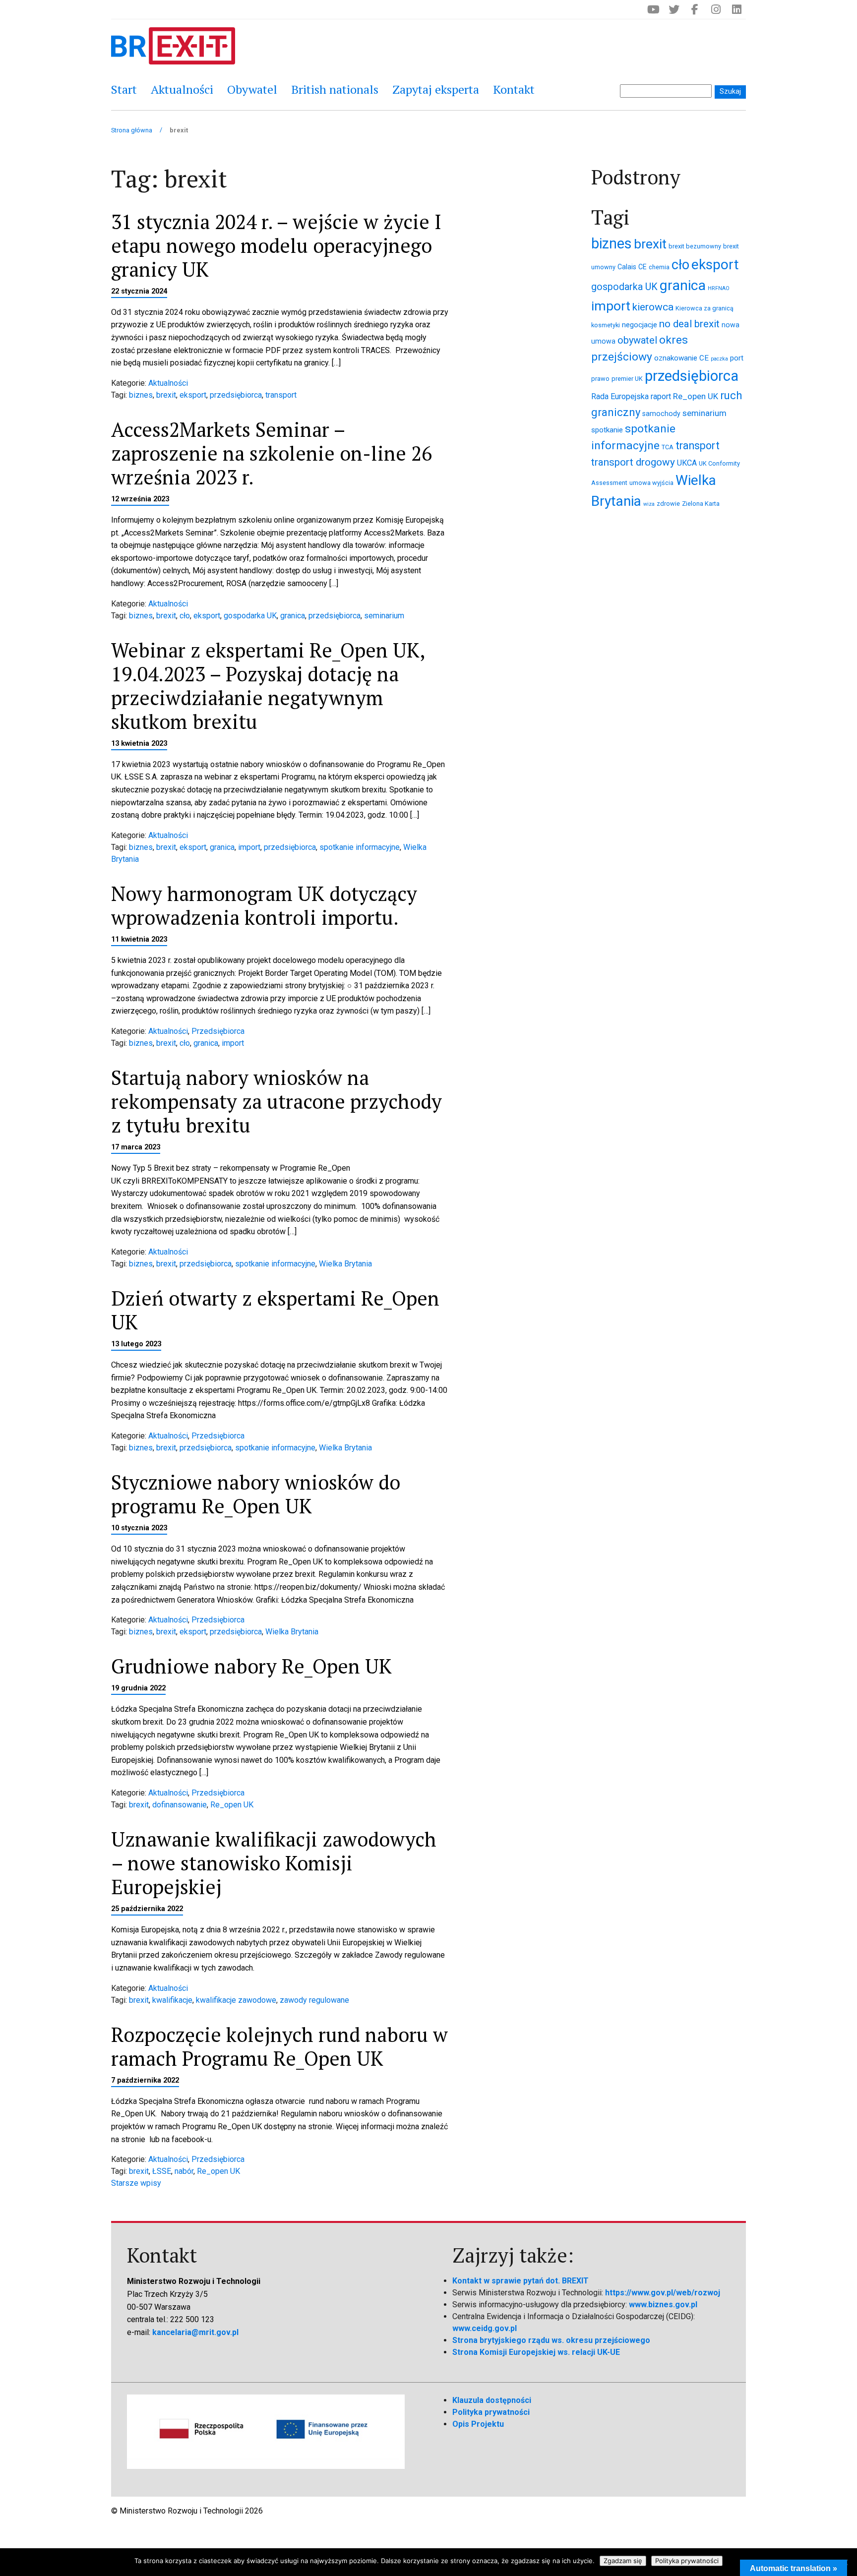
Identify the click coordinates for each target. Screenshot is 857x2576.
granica (293, 616)
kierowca (653, 307)
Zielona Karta (701, 504)
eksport (193, 395)
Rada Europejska (620, 396)
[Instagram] (716, 9)
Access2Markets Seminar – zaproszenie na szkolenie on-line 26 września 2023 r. (272, 453)
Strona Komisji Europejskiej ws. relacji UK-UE (536, 2352)
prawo (600, 379)
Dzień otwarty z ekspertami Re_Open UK (275, 1310)
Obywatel (252, 89)
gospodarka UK (250, 616)
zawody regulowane (314, 2000)
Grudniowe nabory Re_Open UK (251, 1666)
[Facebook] (695, 9)
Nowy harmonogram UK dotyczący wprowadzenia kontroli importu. (264, 905)
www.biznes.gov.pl (663, 2305)
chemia (659, 267)
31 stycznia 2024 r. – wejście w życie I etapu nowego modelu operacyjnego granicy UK (276, 245)
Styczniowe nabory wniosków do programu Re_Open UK (256, 1494)
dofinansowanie (180, 1805)
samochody (661, 414)
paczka (719, 359)
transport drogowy (633, 462)
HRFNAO (719, 288)
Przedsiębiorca (218, 1031)
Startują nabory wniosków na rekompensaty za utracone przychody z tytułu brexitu (276, 1101)
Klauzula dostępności (492, 2400)
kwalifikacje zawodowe (236, 2000)
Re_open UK (232, 1805)
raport (661, 396)
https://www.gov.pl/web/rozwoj (663, 2293)
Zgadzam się (623, 2561)
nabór (184, 2171)
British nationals (335, 89)
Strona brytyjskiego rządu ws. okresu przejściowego (551, 2340)
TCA (668, 447)
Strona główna (132, 130)
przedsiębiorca (236, 395)
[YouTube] (653, 9)
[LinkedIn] (736, 9)
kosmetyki (606, 325)
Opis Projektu (478, 2424)
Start (124, 89)
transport (281, 395)
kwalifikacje (172, 2000)
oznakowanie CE (681, 358)
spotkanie (607, 430)
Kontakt (514, 89)
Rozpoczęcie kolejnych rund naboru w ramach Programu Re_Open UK (279, 2046)
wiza (649, 504)
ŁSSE (162, 2171)
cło (185, 616)
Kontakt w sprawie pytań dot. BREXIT (520, 2281)
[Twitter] (674, 9)
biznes (141, 395)
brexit (166, 395)
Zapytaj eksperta (436, 89)
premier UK (627, 379)
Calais (627, 267)
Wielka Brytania (345, 1264)
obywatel (637, 340)
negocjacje (640, 325)
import (249, 847)
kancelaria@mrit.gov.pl (195, 2332)
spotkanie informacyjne (360, 847)
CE (643, 267)
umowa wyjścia (651, 483)
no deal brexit (689, 324)
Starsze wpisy (136, 2183)
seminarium (384, 616)
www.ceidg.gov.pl (485, 2328)
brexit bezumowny (695, 246)
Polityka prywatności (491, 2412)
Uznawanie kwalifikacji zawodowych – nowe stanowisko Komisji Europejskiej (274, 1863)
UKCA (687, 463)
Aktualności (182, 89)
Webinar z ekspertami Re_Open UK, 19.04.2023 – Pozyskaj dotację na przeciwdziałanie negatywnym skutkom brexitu (268, 686)
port (737, 358)
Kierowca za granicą (704, 308)
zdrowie (668, 504)
